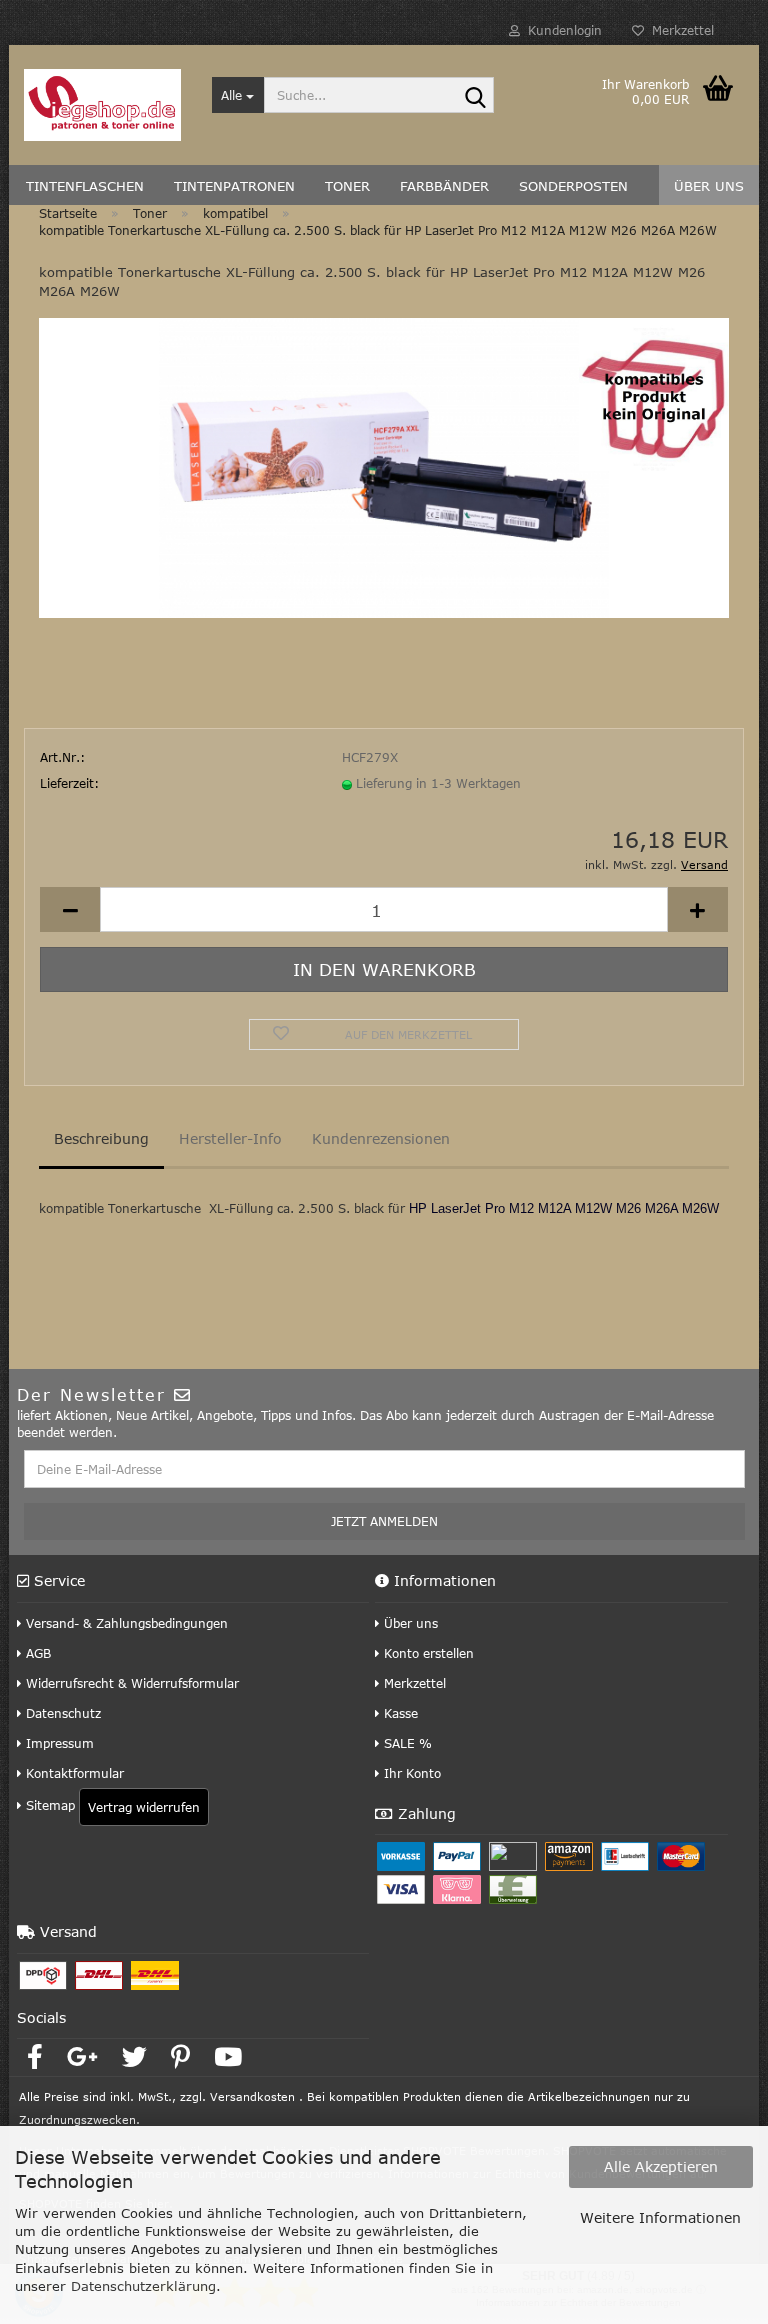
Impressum (58, 1743)
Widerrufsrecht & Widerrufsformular (130, 1683)
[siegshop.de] (103, 105)
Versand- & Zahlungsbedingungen (125, 1623)
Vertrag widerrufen (144, 1807)
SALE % (406, 1743)
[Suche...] (475, 96)
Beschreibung (101, 1138)
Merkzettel (679, 30)
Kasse (399, 1713)
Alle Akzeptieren (661, 2166)
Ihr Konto (410, 1773)
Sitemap (48, 1805)
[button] (70, 909)
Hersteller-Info (230, 1138)
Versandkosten (252, 2096)
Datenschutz (61, 1713)
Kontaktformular (73, 1773)
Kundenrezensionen (381, 1138)
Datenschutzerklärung (143, 2286)
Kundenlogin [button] (561, 30)
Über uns (409, 1623)
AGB (36, 1653)
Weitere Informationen (660, 2217)
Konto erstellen (427, 1653)
